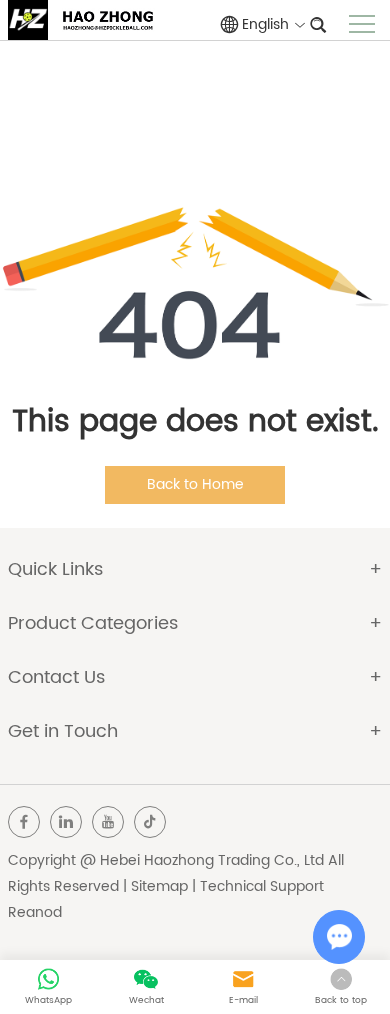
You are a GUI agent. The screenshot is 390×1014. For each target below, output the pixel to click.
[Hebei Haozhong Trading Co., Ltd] (28, 20)
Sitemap (159, 886)
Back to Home (195, 484)
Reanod (35, 912)
